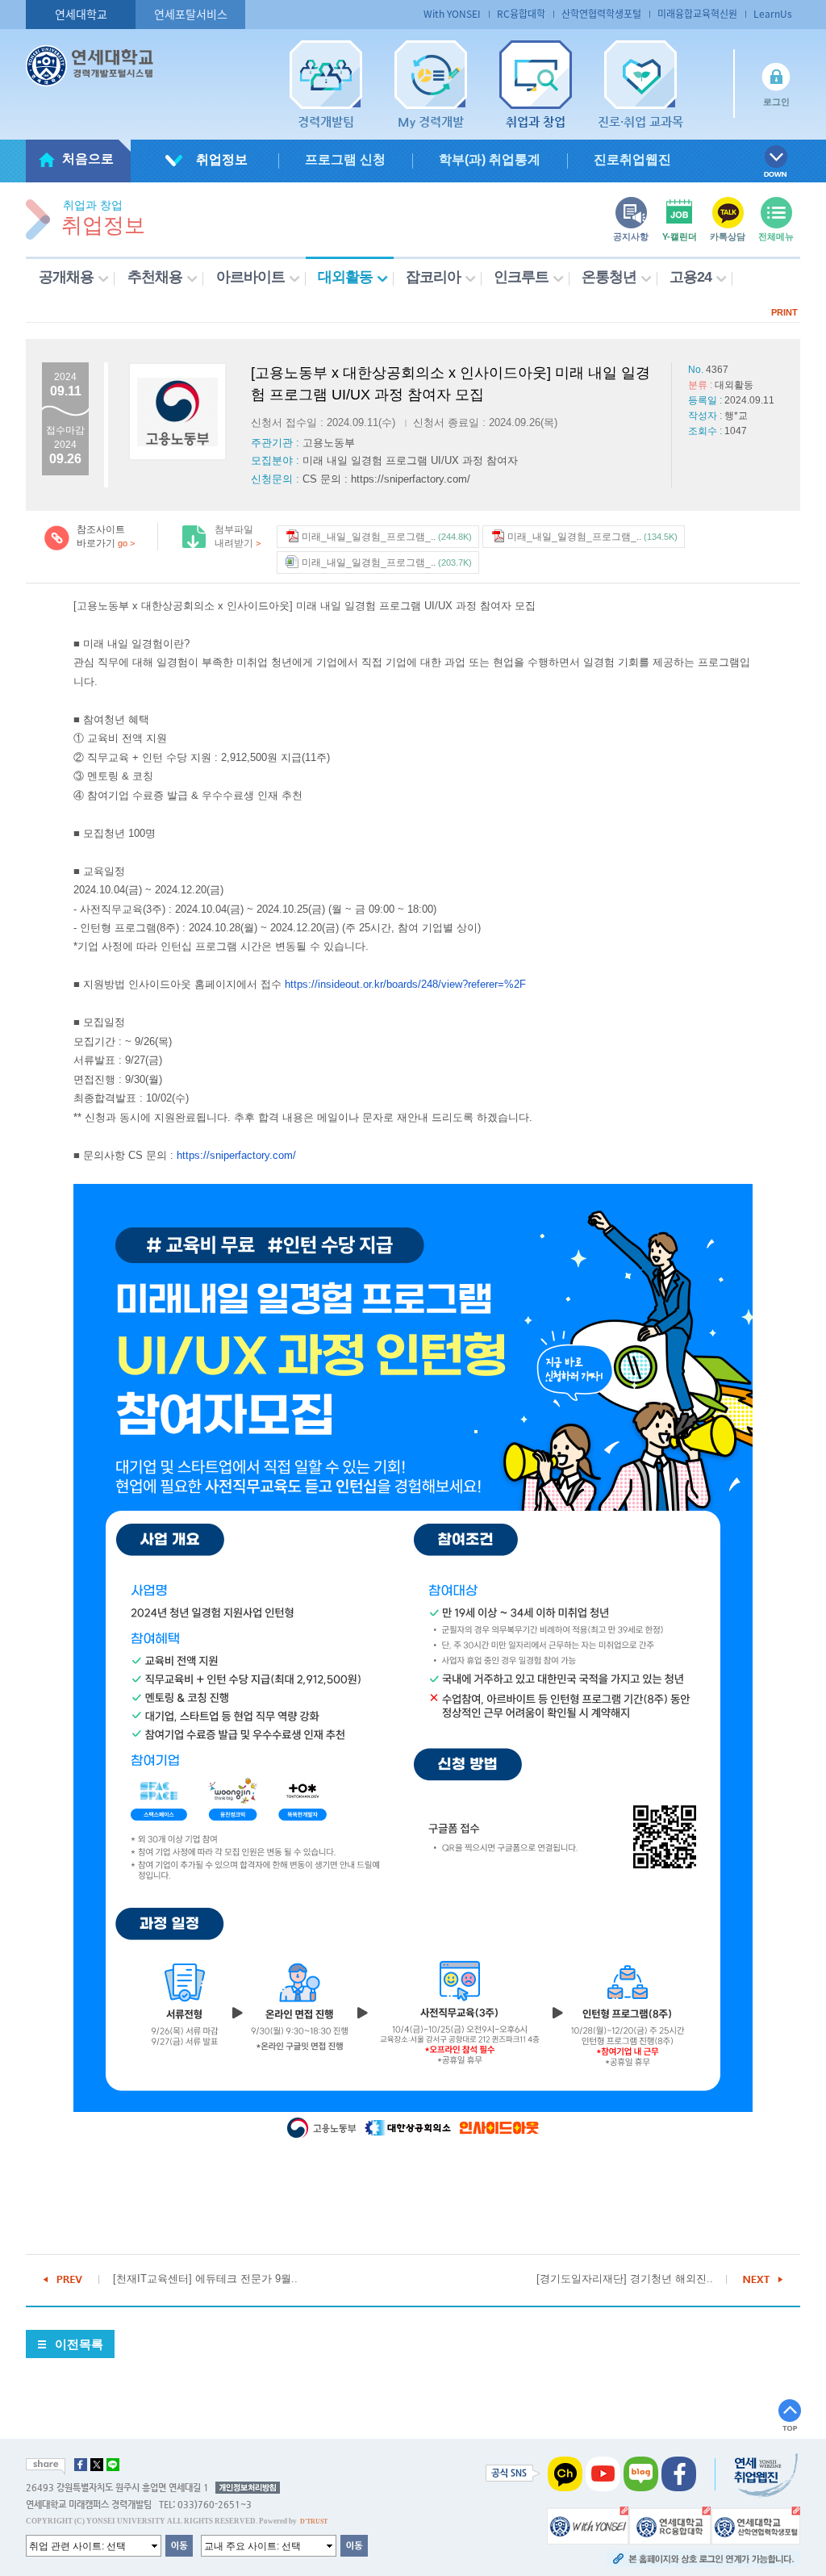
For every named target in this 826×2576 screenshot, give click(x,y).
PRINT (784, 312)
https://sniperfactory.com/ (236, 1155)
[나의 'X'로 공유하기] (97, 2465)
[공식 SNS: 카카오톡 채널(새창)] (565, 2474)
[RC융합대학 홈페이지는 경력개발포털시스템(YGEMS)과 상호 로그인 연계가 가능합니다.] (670, 2525)
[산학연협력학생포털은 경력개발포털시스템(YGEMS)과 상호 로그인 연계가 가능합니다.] (756, 2525)
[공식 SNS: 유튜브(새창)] (603, 2474)
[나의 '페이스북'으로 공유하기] (81, 2465)
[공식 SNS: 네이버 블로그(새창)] (641, 2474)
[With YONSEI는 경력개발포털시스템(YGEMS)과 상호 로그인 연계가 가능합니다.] (588, 2525)
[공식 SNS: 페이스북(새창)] (679, 2474)
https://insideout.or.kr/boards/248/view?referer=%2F (405, 984)
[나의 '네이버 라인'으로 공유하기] (113, 2465)
